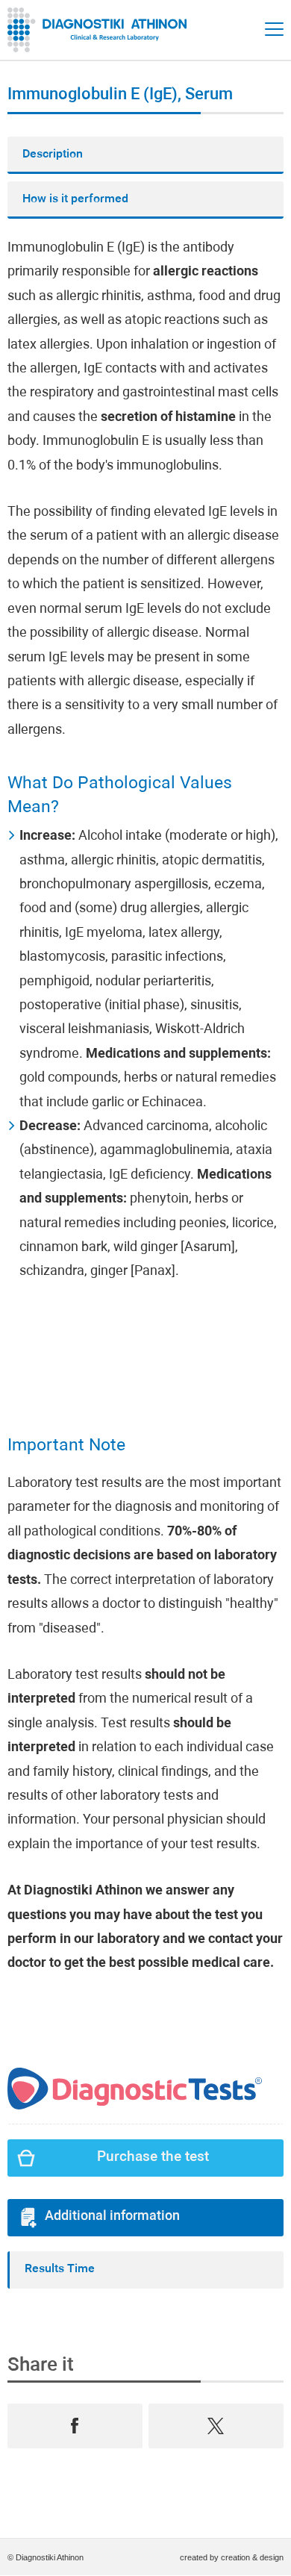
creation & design (252, 2557)
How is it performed (75, 199)
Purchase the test (153, 2158)
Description (53, 155)
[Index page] (101, 30)
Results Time (60, 2269)
